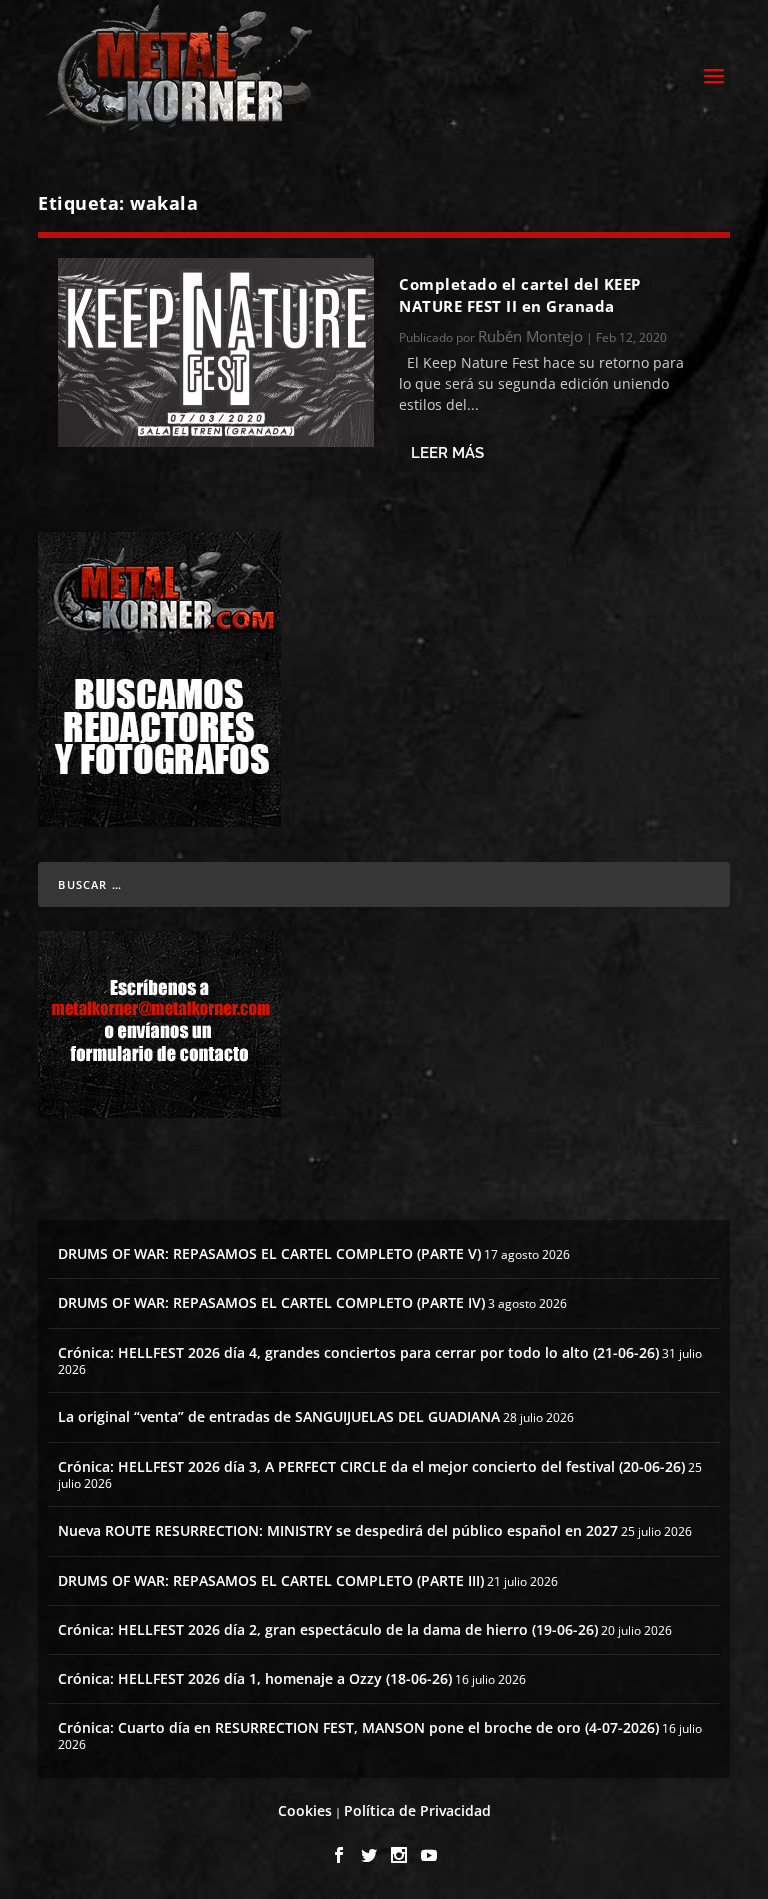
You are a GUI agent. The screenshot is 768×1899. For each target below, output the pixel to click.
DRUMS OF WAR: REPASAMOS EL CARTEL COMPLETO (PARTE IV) (271, 1302)
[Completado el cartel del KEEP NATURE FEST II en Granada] (216, 352)
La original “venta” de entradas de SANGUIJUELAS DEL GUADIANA (279, 1416)
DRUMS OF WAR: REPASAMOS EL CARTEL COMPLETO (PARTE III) (271, 1580)
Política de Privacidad (417, 1810)
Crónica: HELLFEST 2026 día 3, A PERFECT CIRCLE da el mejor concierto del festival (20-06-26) (371, 1466)
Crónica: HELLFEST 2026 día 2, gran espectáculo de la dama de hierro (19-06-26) (328, 1629)
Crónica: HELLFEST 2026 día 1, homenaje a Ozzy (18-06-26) (255, 1678)
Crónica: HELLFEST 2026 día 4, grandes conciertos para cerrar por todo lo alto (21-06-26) (358, 1352)
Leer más (447, 453)
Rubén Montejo (530, 336)
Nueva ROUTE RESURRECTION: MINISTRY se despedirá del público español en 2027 (338, 1530)
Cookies (305, 1810)
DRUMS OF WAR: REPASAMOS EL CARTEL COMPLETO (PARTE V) (269, 1253)
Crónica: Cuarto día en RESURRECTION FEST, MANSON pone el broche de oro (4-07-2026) (358, 1727)
